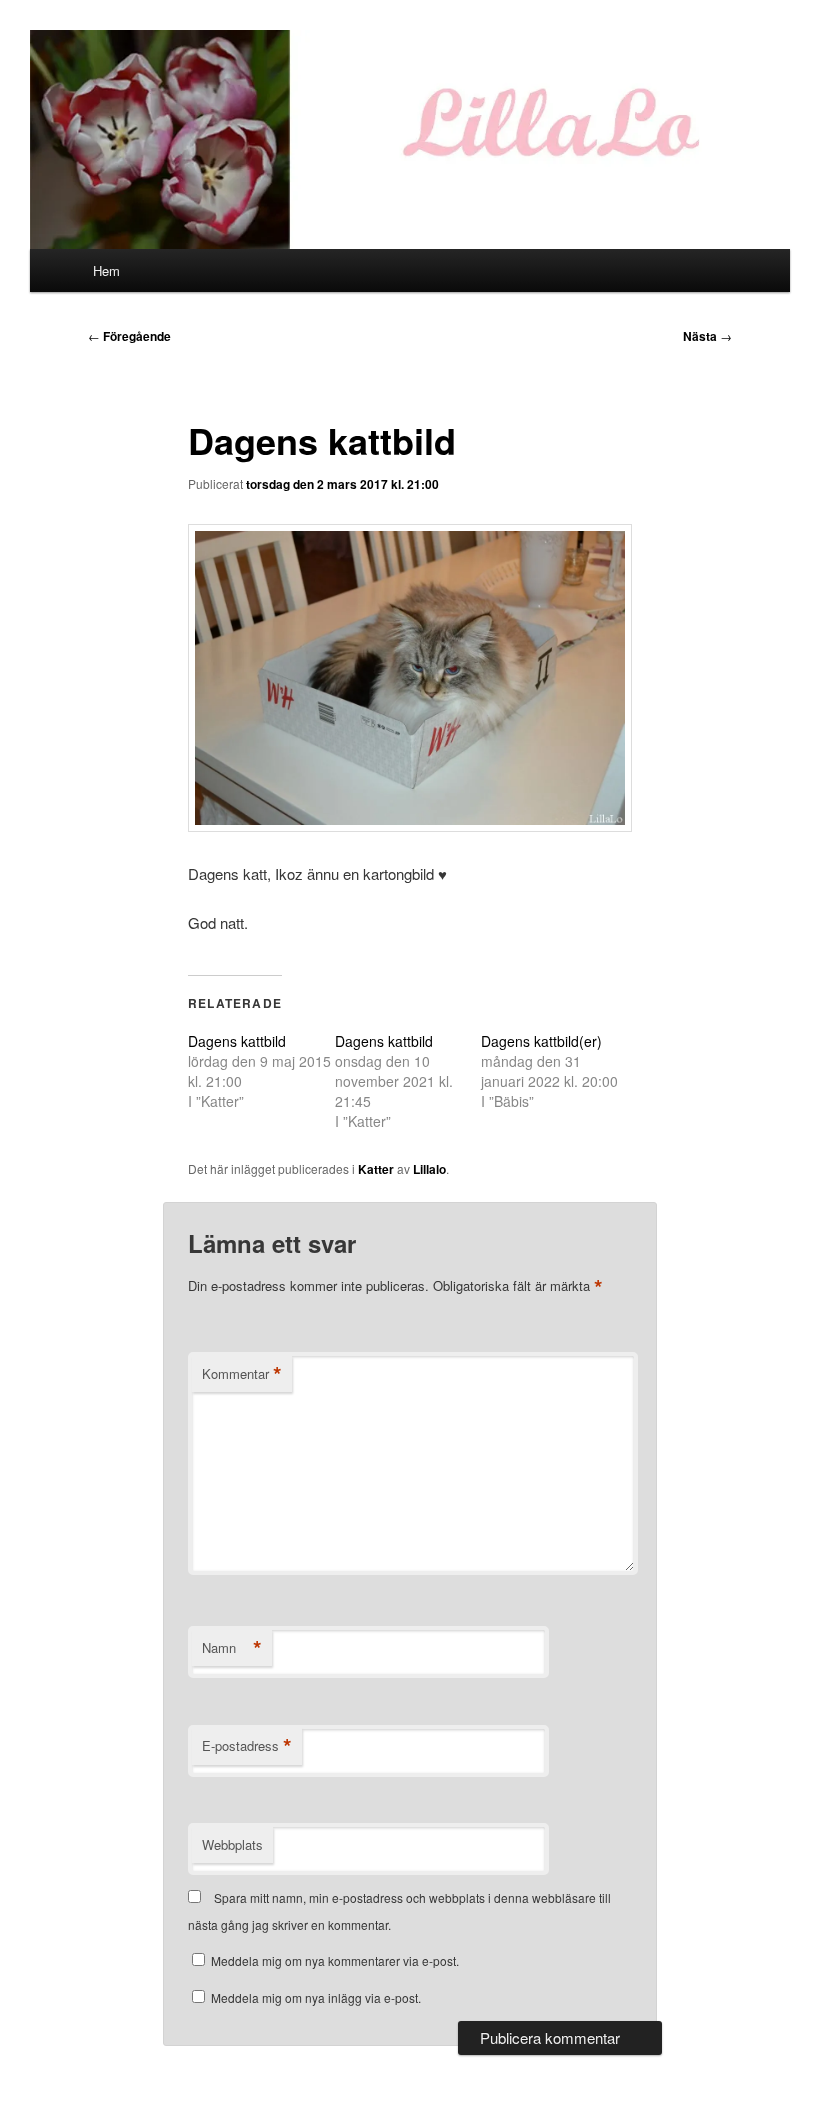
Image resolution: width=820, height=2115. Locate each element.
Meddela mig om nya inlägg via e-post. (316, 1997)
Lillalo (429, 1169)
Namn (232, 1648)
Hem (106, 270)
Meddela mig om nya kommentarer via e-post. (335, 1960)
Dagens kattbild (237, 1041)
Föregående (129, 336)
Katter (376, 1169)
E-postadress (247, 1746)
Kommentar (242, 1374)
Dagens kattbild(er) (541, 1041)
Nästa (707, 336)
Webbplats (232, 1844)
